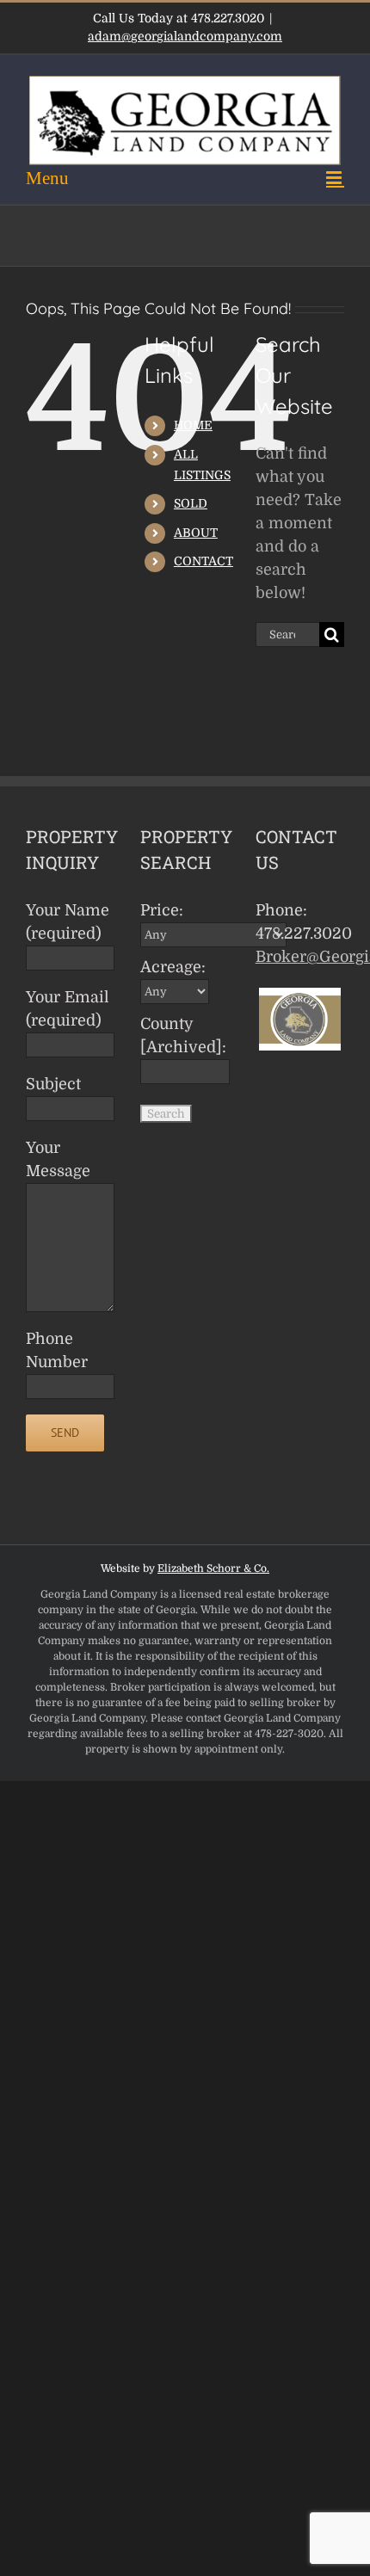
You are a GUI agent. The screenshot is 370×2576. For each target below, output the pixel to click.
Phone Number (57, 1350)
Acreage (173, 967)
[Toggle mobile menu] (185, 178)
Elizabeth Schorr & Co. (213, 1568)
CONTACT (203, 561)
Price (162, 910)
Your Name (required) (68, 922)
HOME (193, 425)
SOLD (191, 503)
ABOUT (196, 533)
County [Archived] (177, 1035)
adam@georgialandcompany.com (185, 36)
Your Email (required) (68, 1009)
